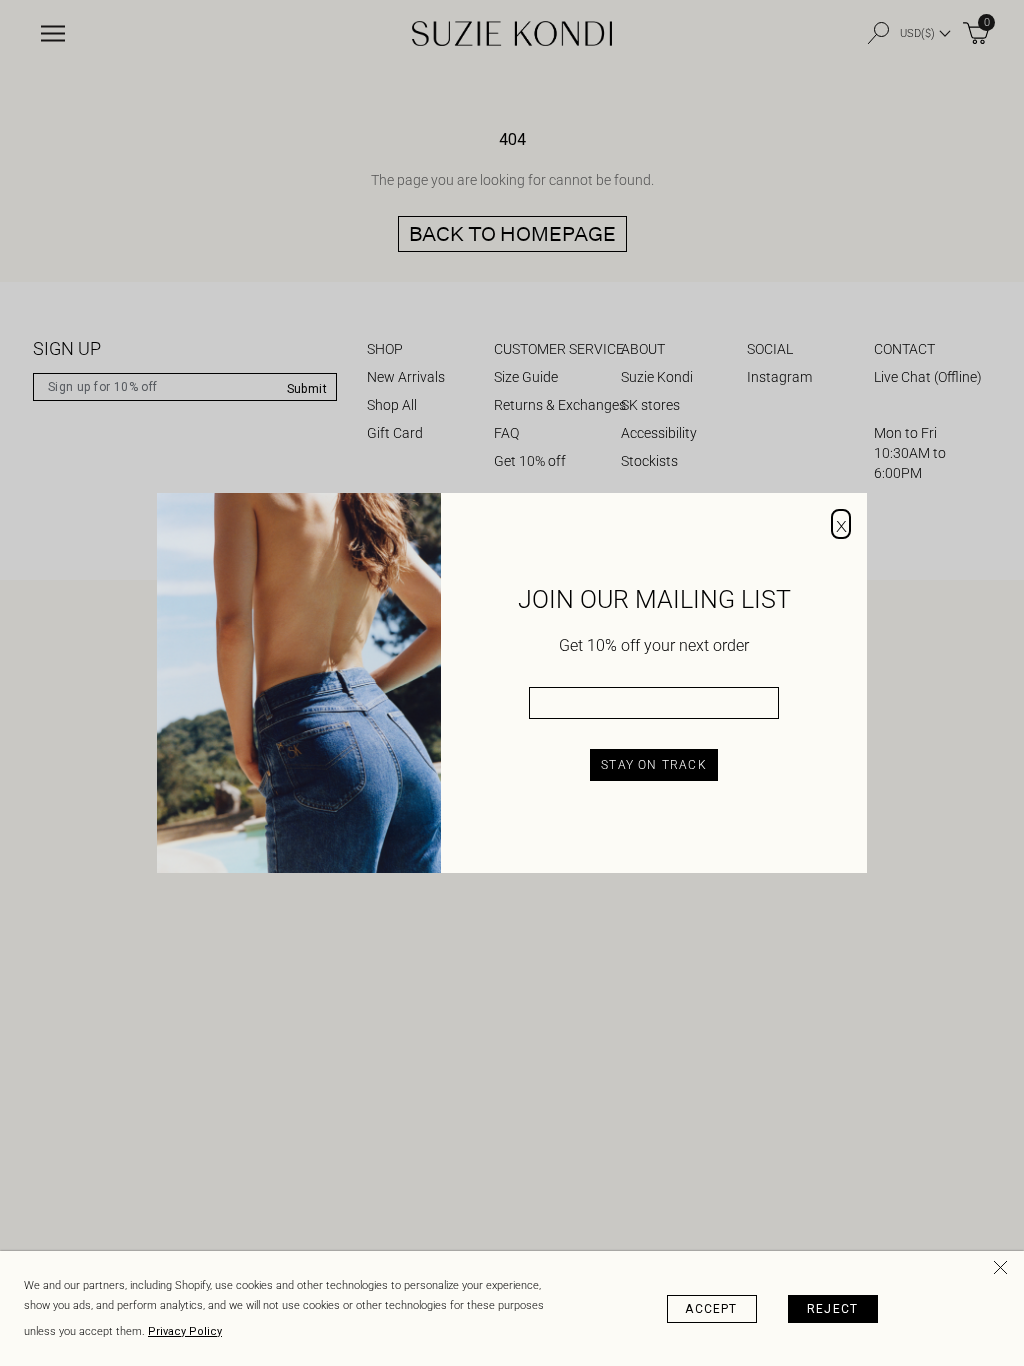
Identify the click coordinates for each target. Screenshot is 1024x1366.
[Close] (1004, 1271)
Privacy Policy (185, 1331)
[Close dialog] (841, 524)
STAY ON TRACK (654, 765)
